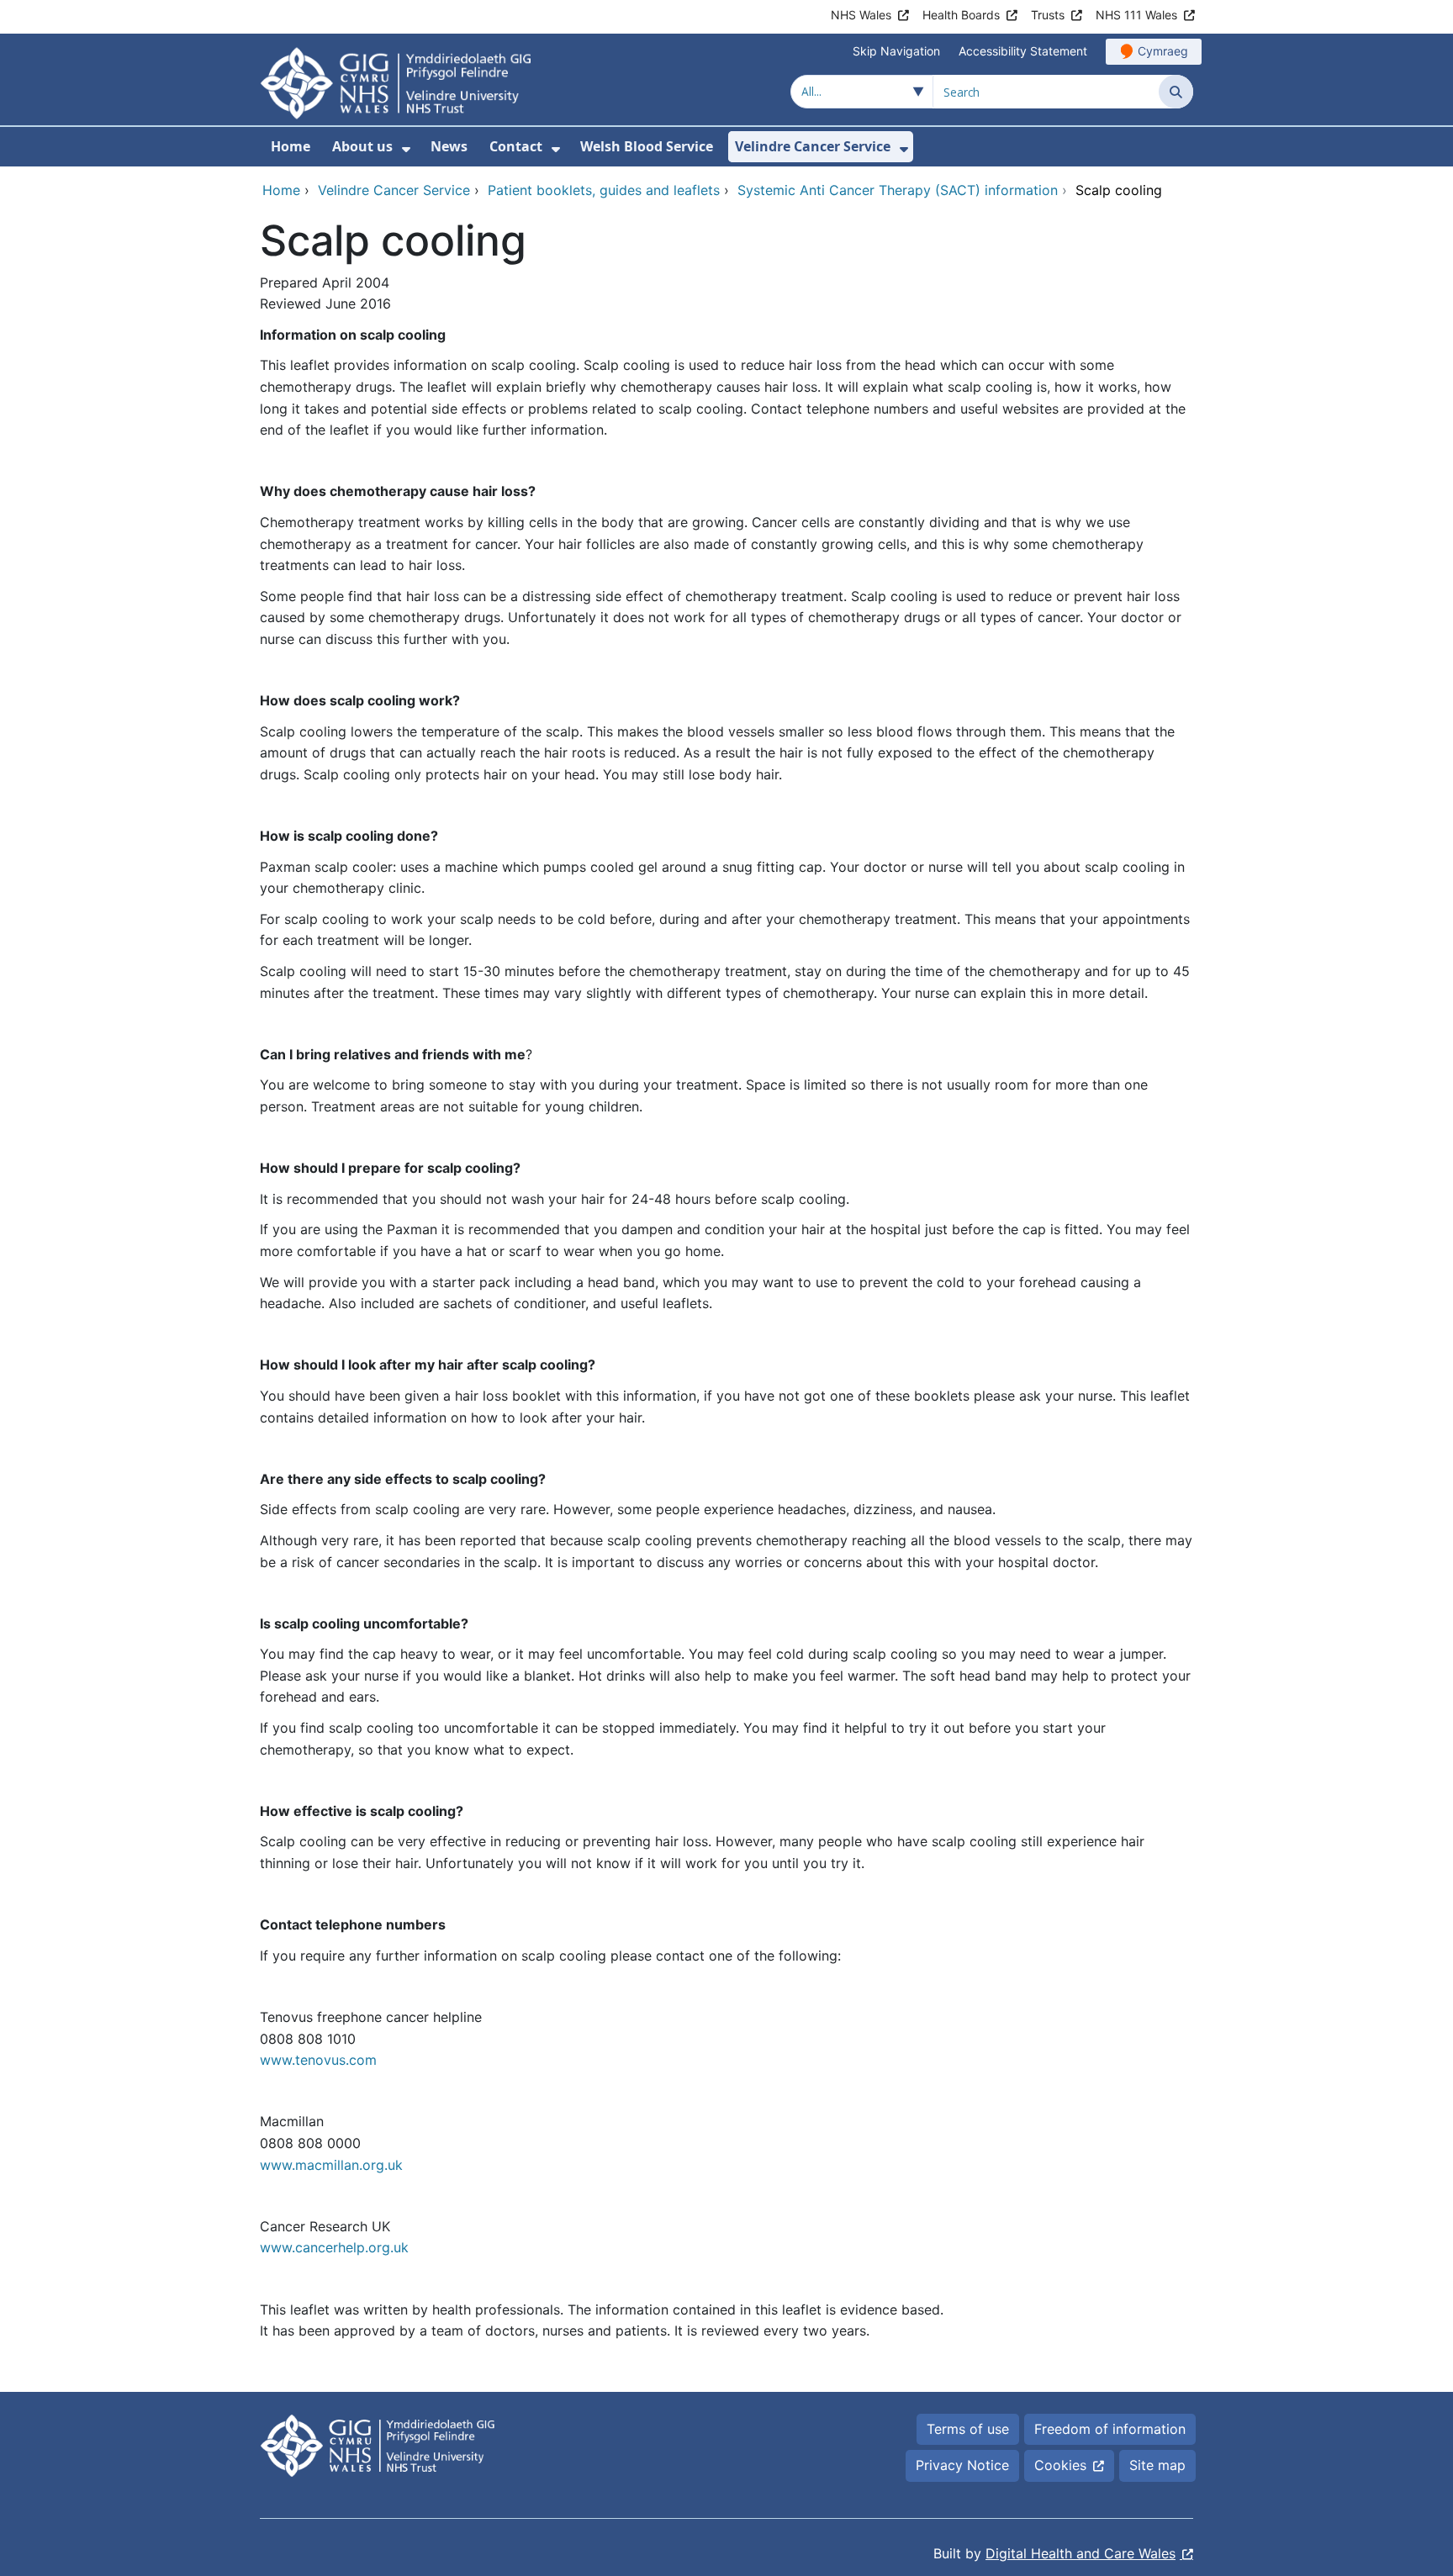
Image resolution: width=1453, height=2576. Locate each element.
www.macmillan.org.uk (331, 2165)
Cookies (1060, 2465)
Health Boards (961, 15)
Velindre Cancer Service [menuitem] (813, 146)
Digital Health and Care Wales (1081, 2553)
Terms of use (968, 2429)
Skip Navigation (896, 51)
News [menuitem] (449, 146)
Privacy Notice (962, 2465)
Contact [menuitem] (516, 146)
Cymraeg (1163, 51)
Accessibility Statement (1023, 51)
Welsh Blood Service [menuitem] (647, 146)
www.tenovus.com (318, 2060)
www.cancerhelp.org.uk (334, 2247)
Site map (1157, 2465)
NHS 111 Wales (1136, 15)
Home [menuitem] (291, 146)
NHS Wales (861, 15)
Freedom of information (1110, 2429)
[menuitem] (406, 149)
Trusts (1048, 15)
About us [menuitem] (362, 146)
